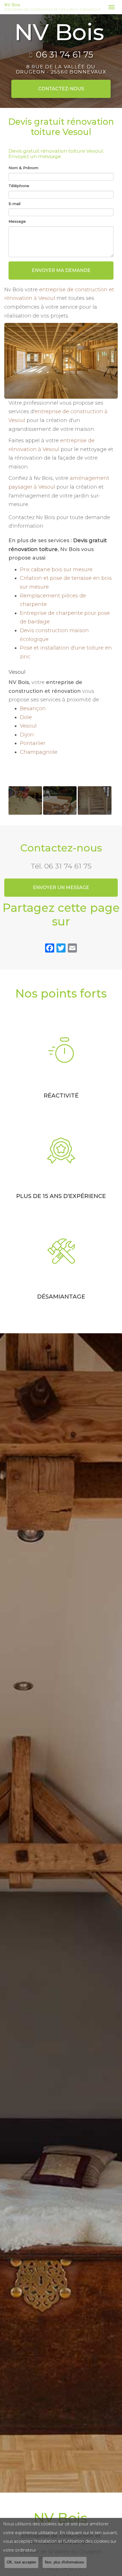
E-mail (14, 204)
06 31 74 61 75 (64, 55)
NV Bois (53, 7)
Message (17, 221)
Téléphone (19, 186)
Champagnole (39, 752)
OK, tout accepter (21, 2562)
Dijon (27, 735)
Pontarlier (33, 743)
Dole (26, 717)
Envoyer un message (61, 887)
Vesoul (28, 726)
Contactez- (61, 89)
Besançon (33, 708)
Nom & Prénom (23, 168)
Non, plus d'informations (65, 2562)
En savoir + (25, 800)
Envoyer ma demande (61, 270)
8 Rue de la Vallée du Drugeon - (61, 69)
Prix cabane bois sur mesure (56, 570)
